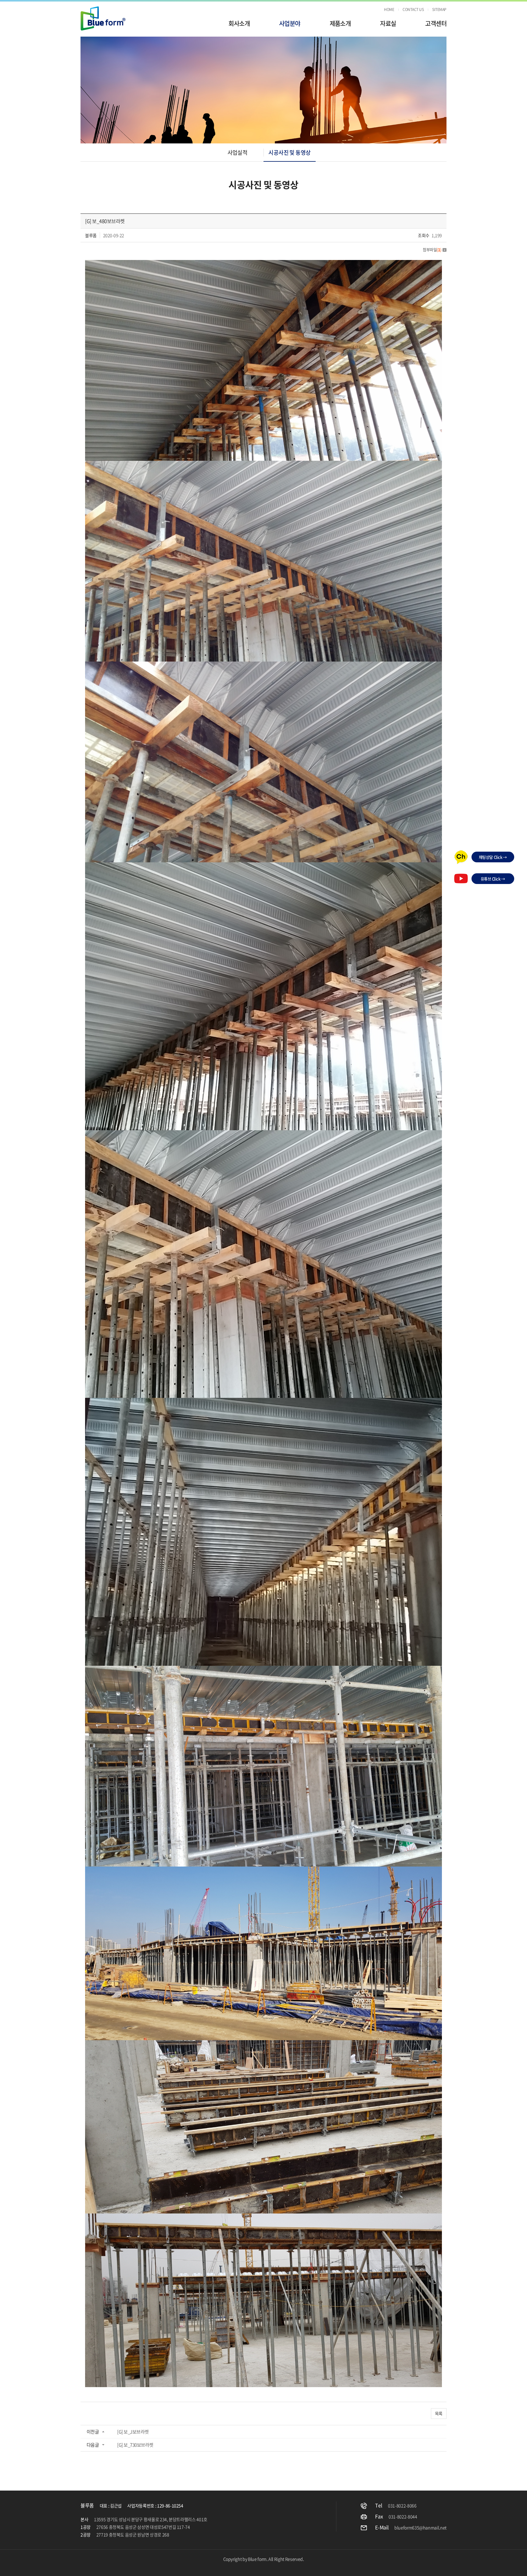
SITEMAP (439, 9)
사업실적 (238, 152)
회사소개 (239, 23)
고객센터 (436, 23)
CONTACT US (413, 9)
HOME (389, 9)
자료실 (388, 23)
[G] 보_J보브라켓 (133, 2432)
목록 (439, 2413)
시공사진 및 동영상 (290, 152)
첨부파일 (432, 249)
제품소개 (340, 23)
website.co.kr (276, 2567)
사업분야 (290, 23)
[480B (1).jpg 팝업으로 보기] (263, 264)
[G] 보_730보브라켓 (135, 2445)
